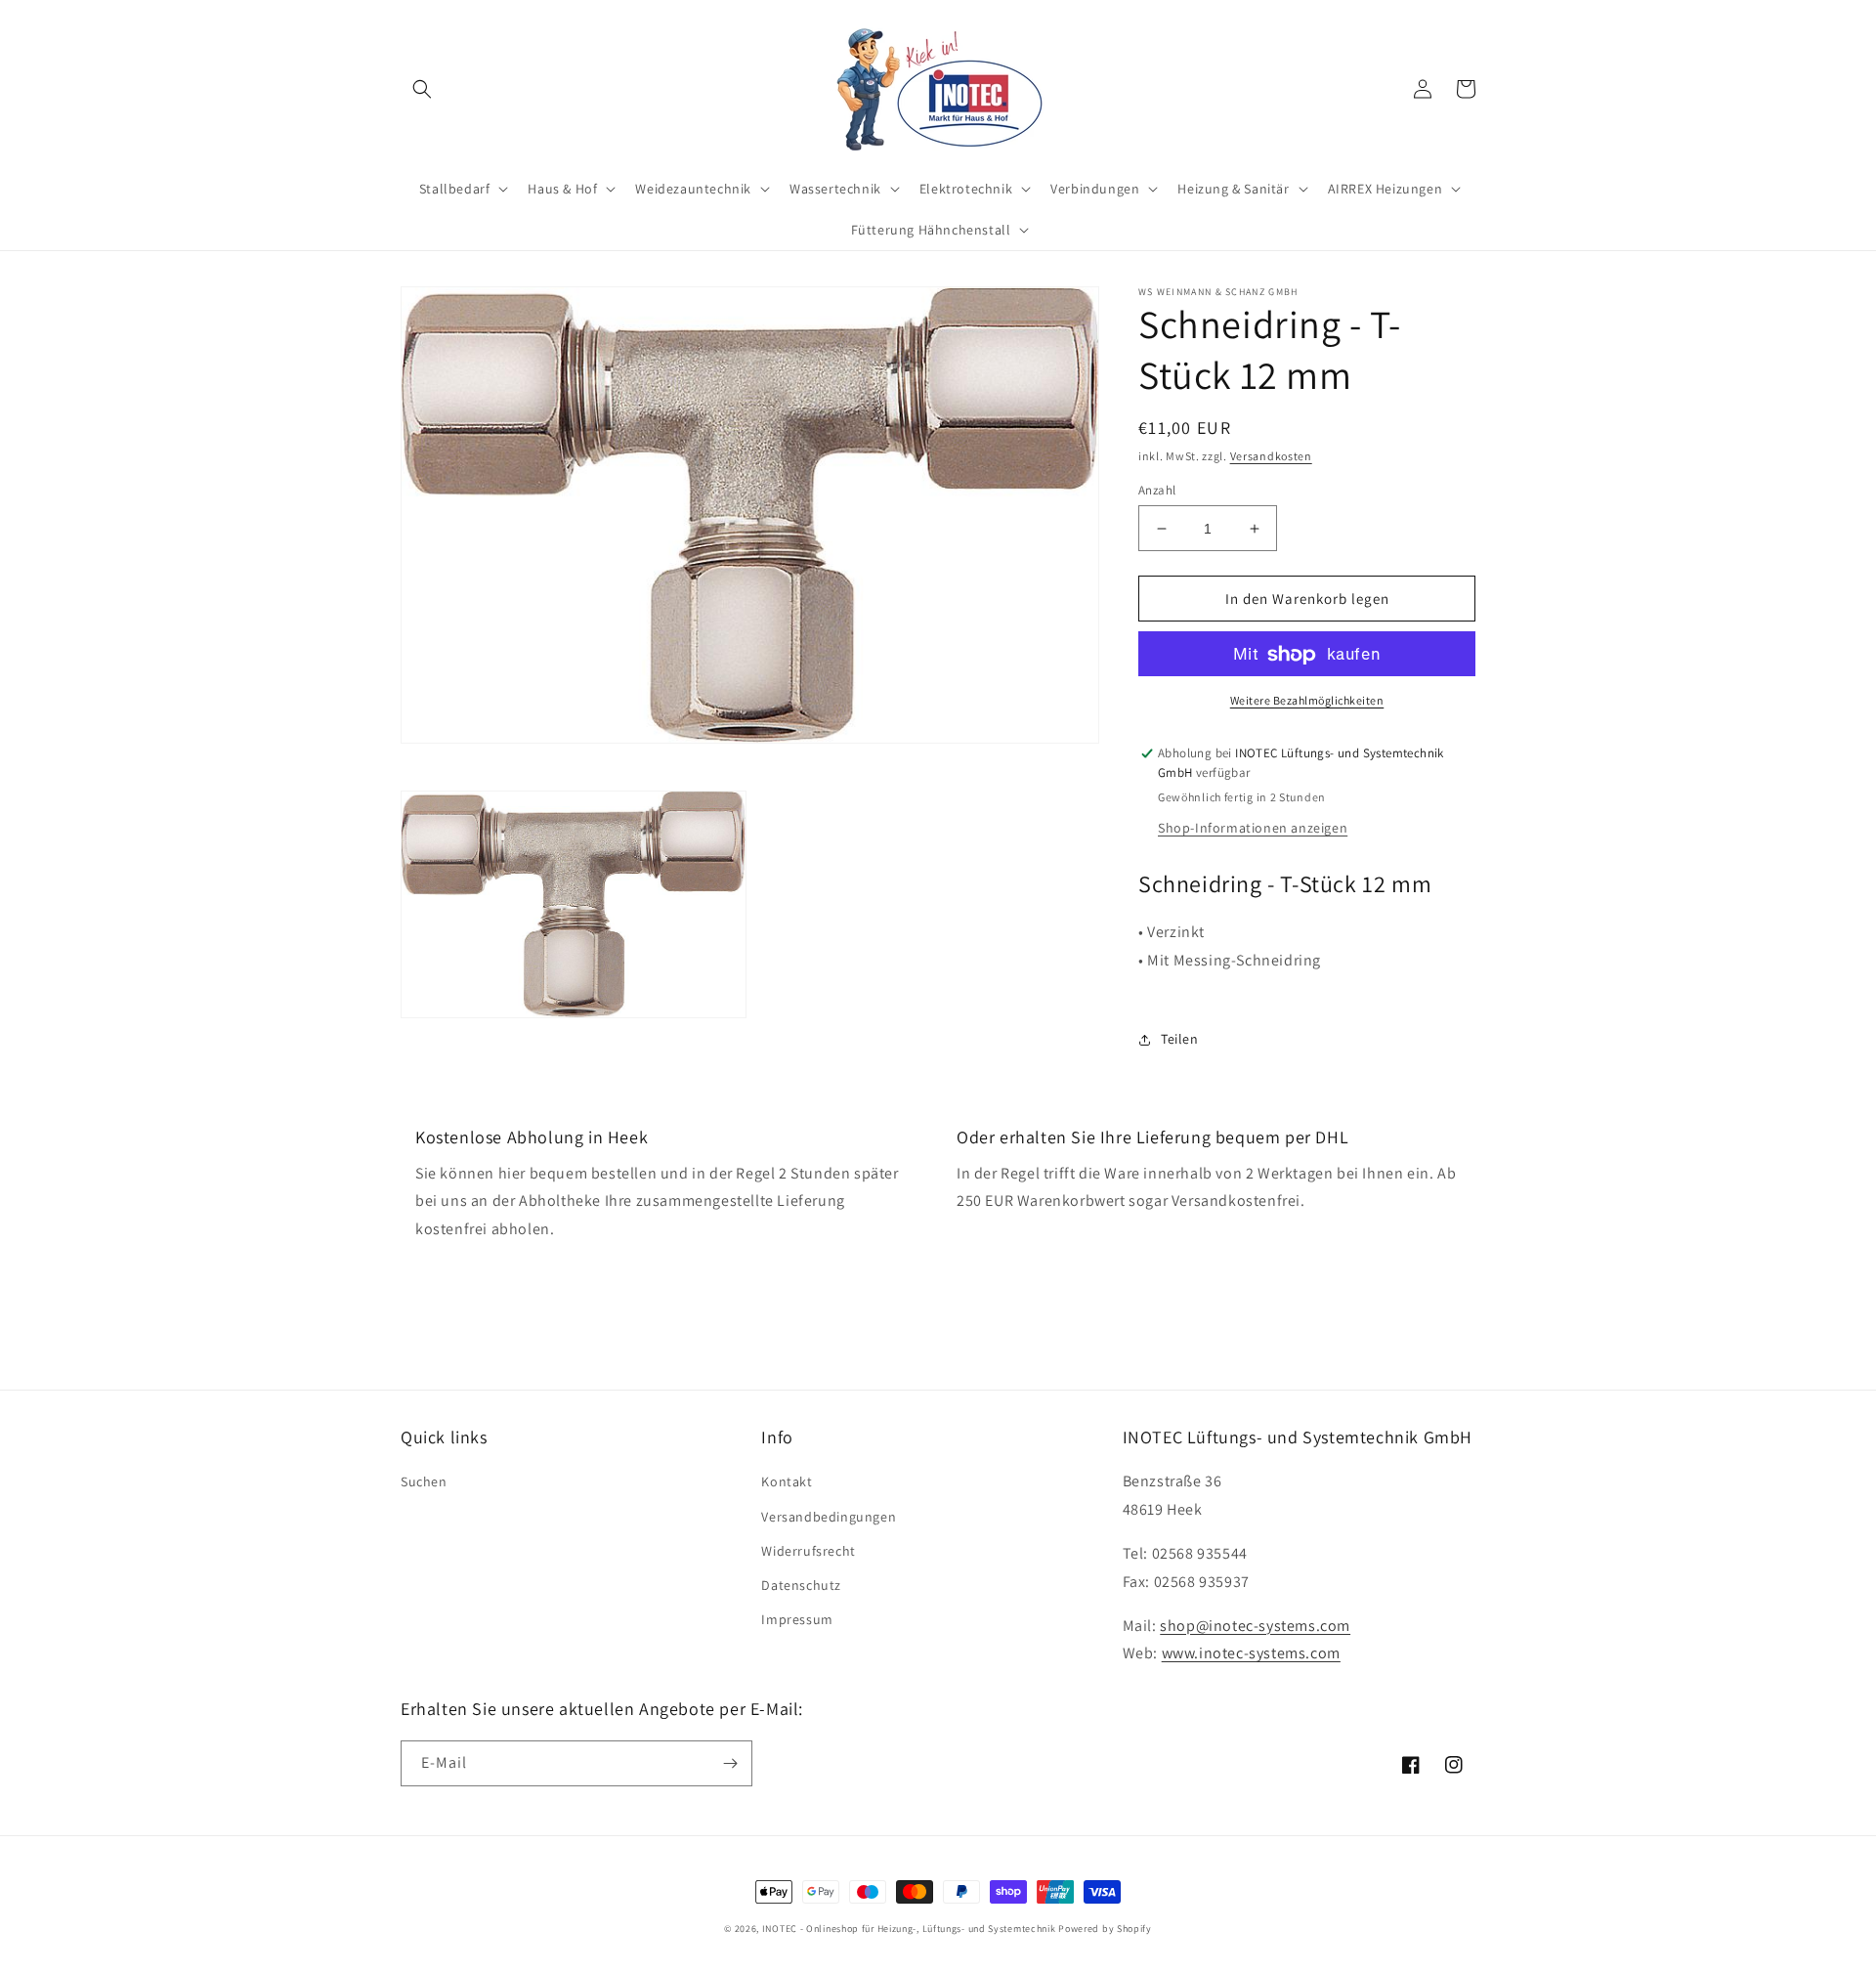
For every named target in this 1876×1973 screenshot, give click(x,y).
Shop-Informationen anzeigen (1253, 828)
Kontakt (787, 1481)
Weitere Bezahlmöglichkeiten (1307, 701)
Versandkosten (1271, 456)
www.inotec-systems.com (1251, 1653)
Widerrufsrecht (808, 1551)
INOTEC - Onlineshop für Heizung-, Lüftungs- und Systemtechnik (909, 1929)
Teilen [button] (1180, 1040)
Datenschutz (801, 1585)
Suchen (424, 1481)
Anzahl (1157, 490)
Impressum (797, 1619)
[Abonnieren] (730, 1763)
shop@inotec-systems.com (1255, 1626)
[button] (422, 89)
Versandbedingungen (829, 1517)
